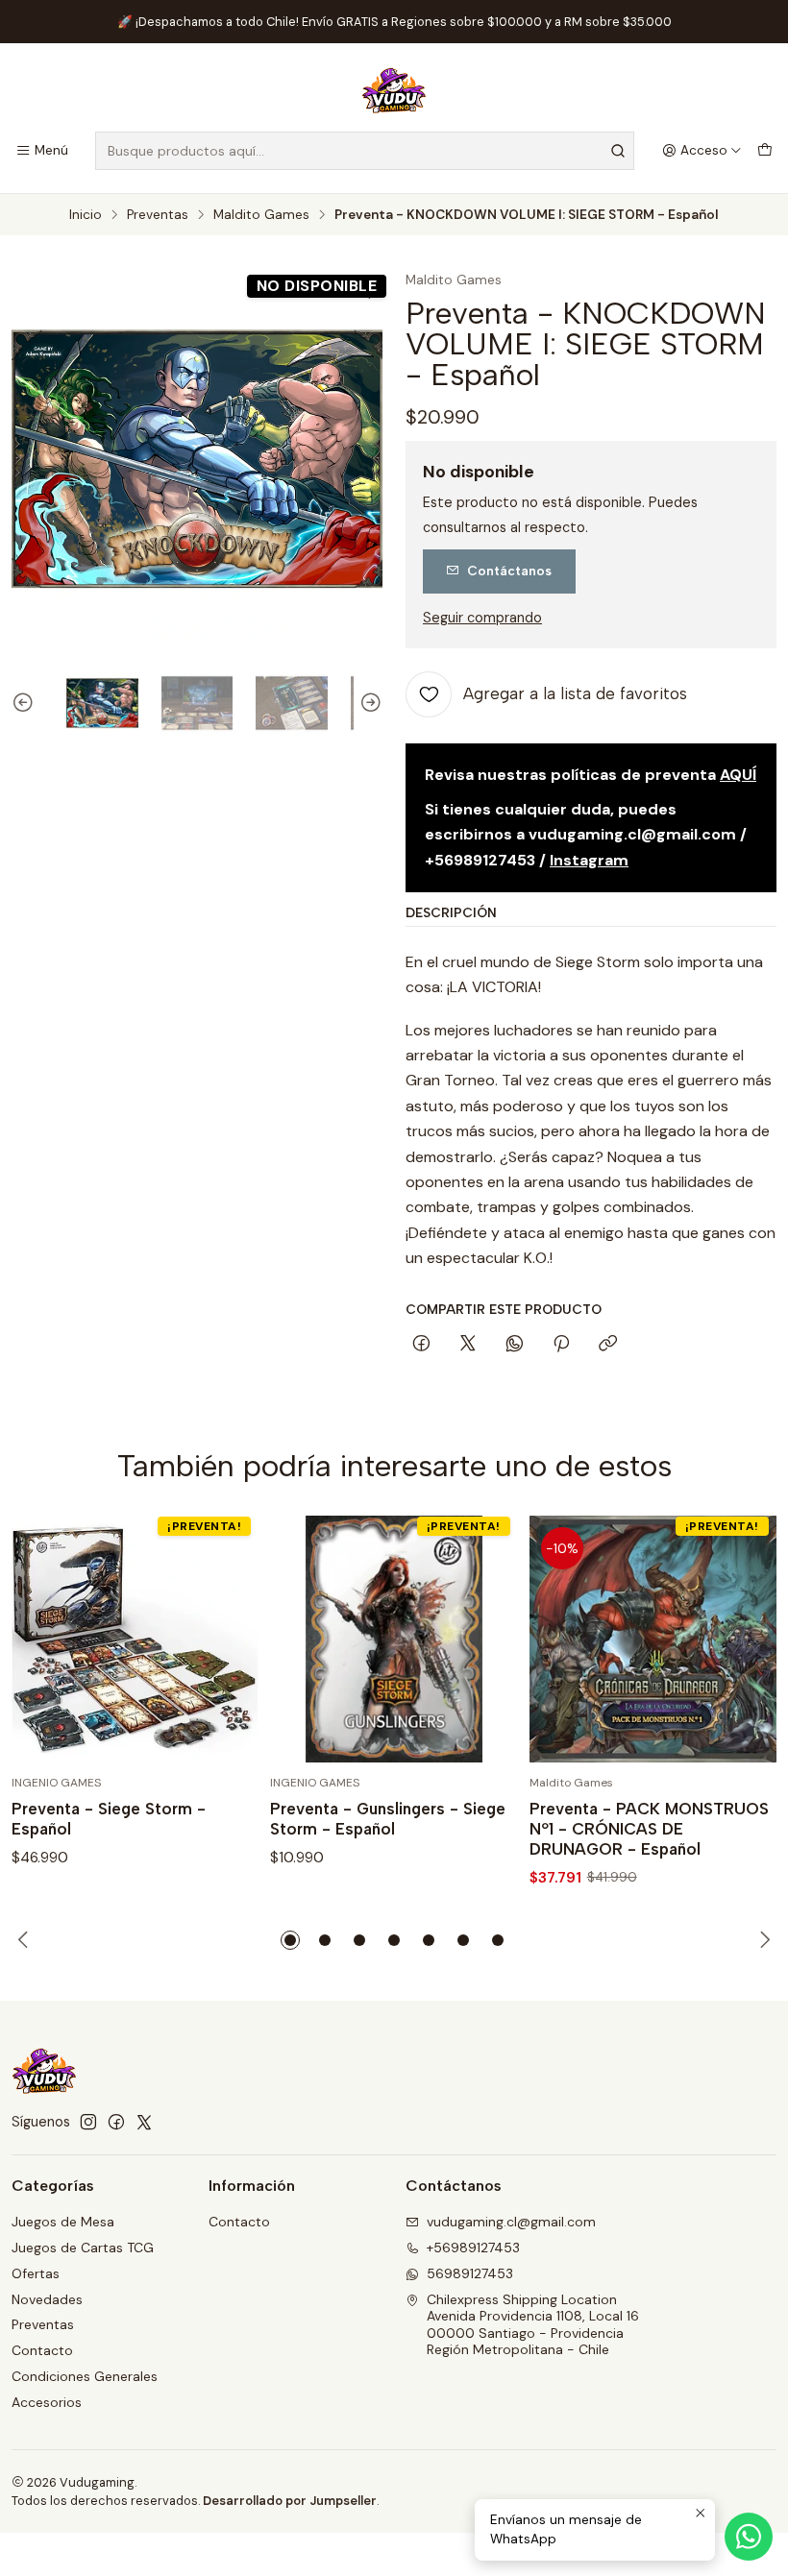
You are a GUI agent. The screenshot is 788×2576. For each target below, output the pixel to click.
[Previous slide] (26, 704)
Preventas (158, 215)
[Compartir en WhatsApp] (515, 1345)
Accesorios (47, 2402)
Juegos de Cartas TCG (83, 2248)
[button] (290, 1940)
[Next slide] (368, 704)
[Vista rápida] (224, 1640)
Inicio (86, 215)
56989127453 (470, 2273)
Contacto (42, 2350)
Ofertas (36, 2273)
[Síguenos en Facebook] (116, 2122)
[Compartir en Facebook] (421, 1345)
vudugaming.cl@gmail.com (511, 2222)
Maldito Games (261, 215)
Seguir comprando (482, 618)
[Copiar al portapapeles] (608, 1345)
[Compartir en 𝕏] (468, 1345)
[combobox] (365, 151)
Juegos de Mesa (63, 2222)
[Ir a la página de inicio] (394, 90)
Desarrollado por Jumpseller (290, 2501)
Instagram (589, 860)
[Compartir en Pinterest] (561, 1345)
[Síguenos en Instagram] (88, 2122)
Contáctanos (509, 571)
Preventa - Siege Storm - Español (109, 1819)
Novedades (47, 2299)
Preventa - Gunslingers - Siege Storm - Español (388, 1819)
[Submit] (618, 151)
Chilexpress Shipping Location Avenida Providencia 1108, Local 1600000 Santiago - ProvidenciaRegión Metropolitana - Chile (533, 2325)
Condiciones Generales (85, 2376)
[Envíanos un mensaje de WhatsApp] (749, 2537)
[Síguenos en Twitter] (144, 2122)
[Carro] (765, 151)
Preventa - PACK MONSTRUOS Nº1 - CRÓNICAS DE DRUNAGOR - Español (649, 1829)
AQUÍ (738, 775)
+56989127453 (473, 2248)
